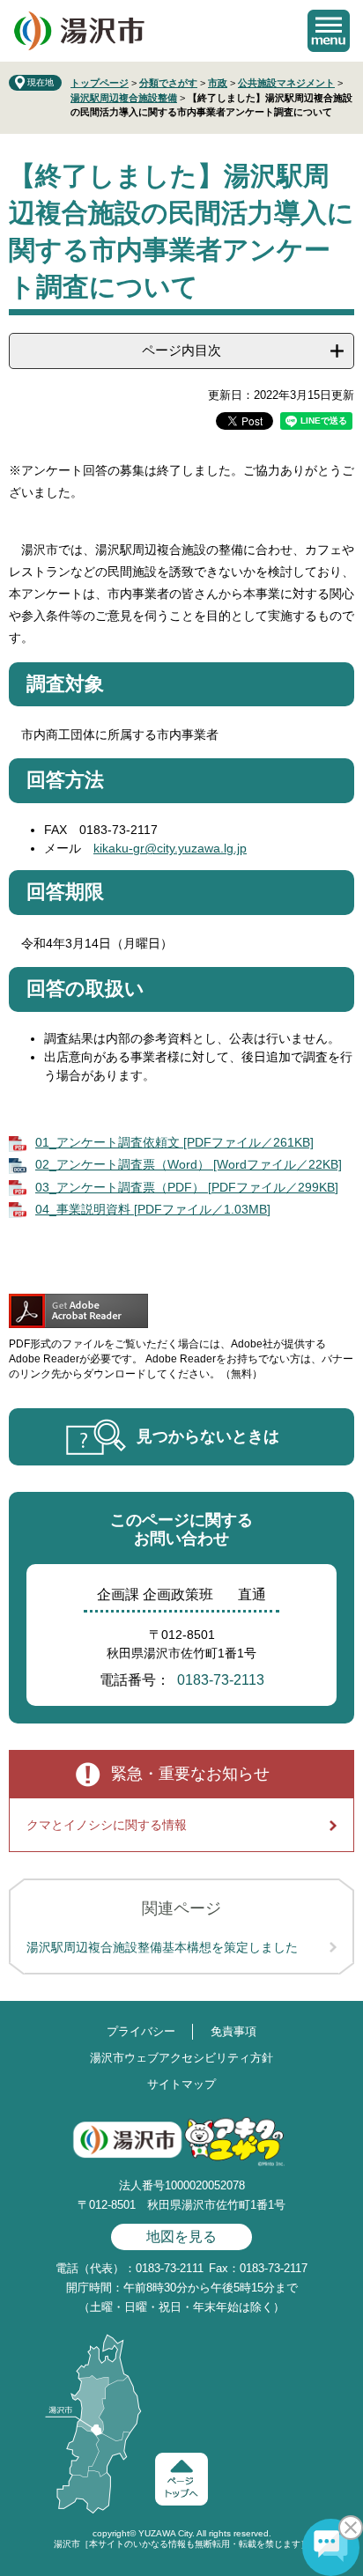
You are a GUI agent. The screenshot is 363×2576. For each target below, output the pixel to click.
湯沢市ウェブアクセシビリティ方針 (181, 2058)
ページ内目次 (181, 350)
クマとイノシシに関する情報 (107, 1825)
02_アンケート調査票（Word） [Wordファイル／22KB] (189, 1164)
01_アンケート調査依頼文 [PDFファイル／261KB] (174, 1142)
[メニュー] (329, 31)
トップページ (100, 83)
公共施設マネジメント (286, 83)
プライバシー (141, 2031)
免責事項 (233, 2031)
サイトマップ (181, 2084)
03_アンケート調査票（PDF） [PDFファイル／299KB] (187, 1187)
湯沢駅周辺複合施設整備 (124, 98)
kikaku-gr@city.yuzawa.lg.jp (170, 848)
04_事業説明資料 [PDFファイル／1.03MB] (153, 1209)
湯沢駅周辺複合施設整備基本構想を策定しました (162, 1947)
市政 (218, 83)
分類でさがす (168, 83)
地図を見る (181, 2236)
